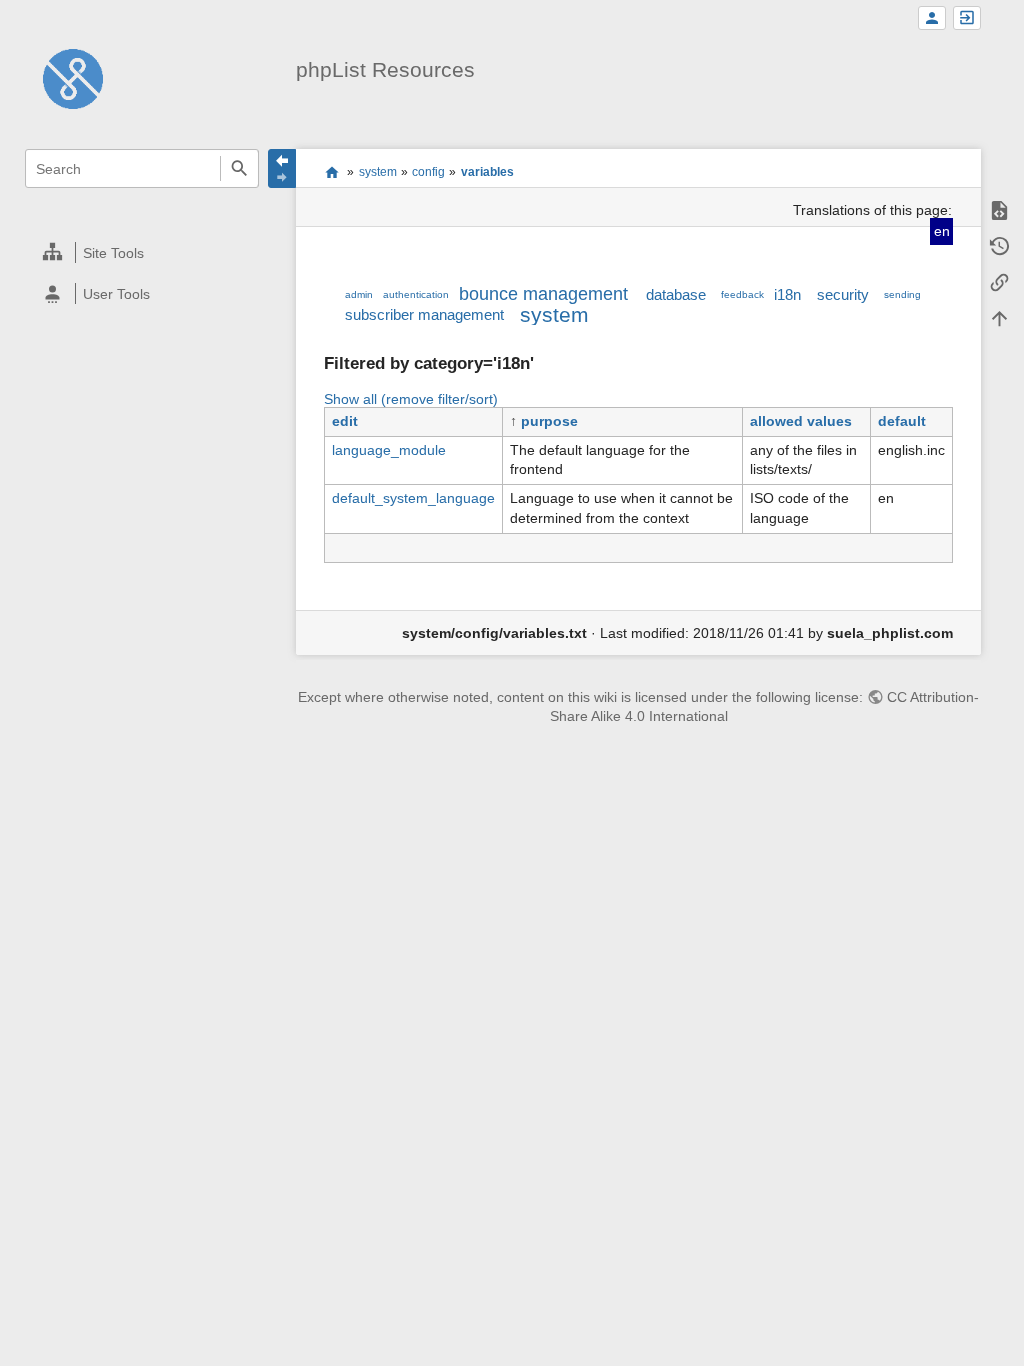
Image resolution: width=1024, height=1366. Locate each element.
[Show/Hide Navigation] (282, 168)
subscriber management (424, 314)
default (902, 421)
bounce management (543, 294)
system (378, 172)
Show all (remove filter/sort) (411, 399)
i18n (787, 294)
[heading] (142, 252)
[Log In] (967, 18)
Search (239, 168)
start (331, 172)
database (676, 294)
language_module (389, 450)
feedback (742, 294)
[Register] (932, 18)
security (843, 294)
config (428, 172)
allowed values (801, 421)
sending (902, 294)
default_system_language (413, 498)
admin (359, 294)
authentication (416, 294)
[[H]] (73, 78)
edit (345, 421)
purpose (549, 421)
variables (487, 172)
